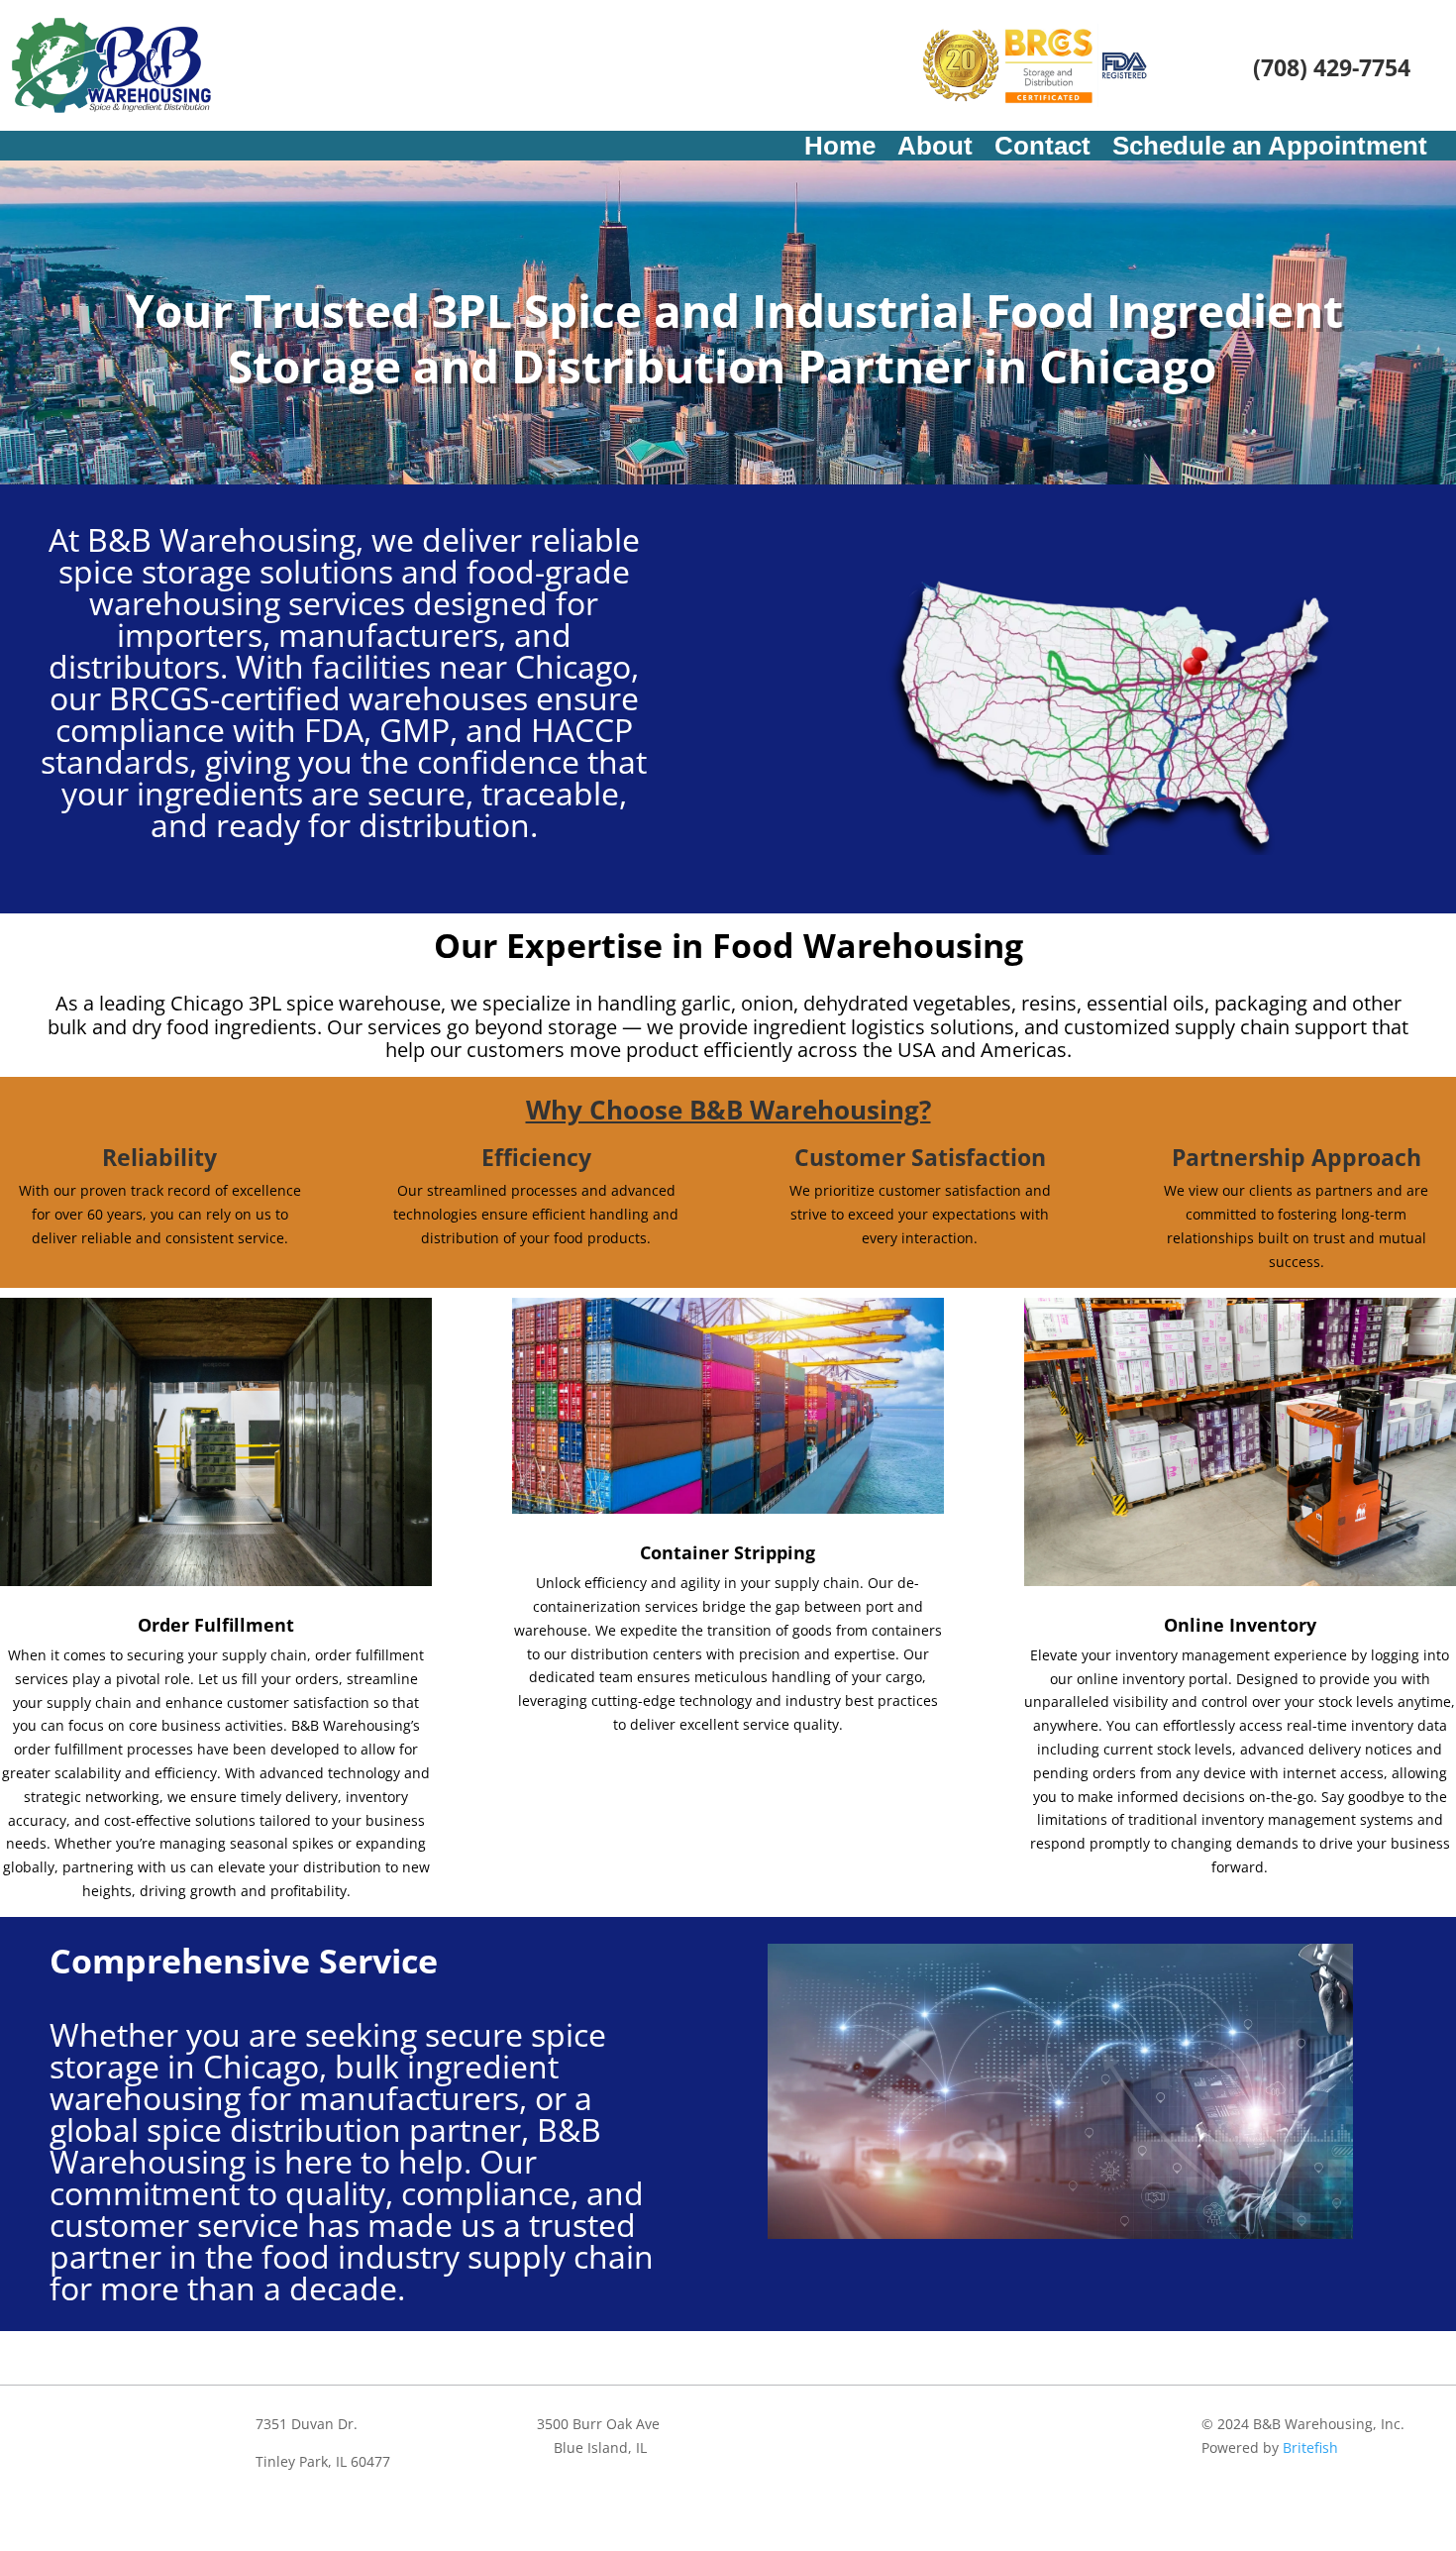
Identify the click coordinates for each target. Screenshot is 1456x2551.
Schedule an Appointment (1270, 150)
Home (840, 150)
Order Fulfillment (216, 1625)
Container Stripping (728, 1552)
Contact (1042, 150)
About (935, 150)
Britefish (1310, 2447)
